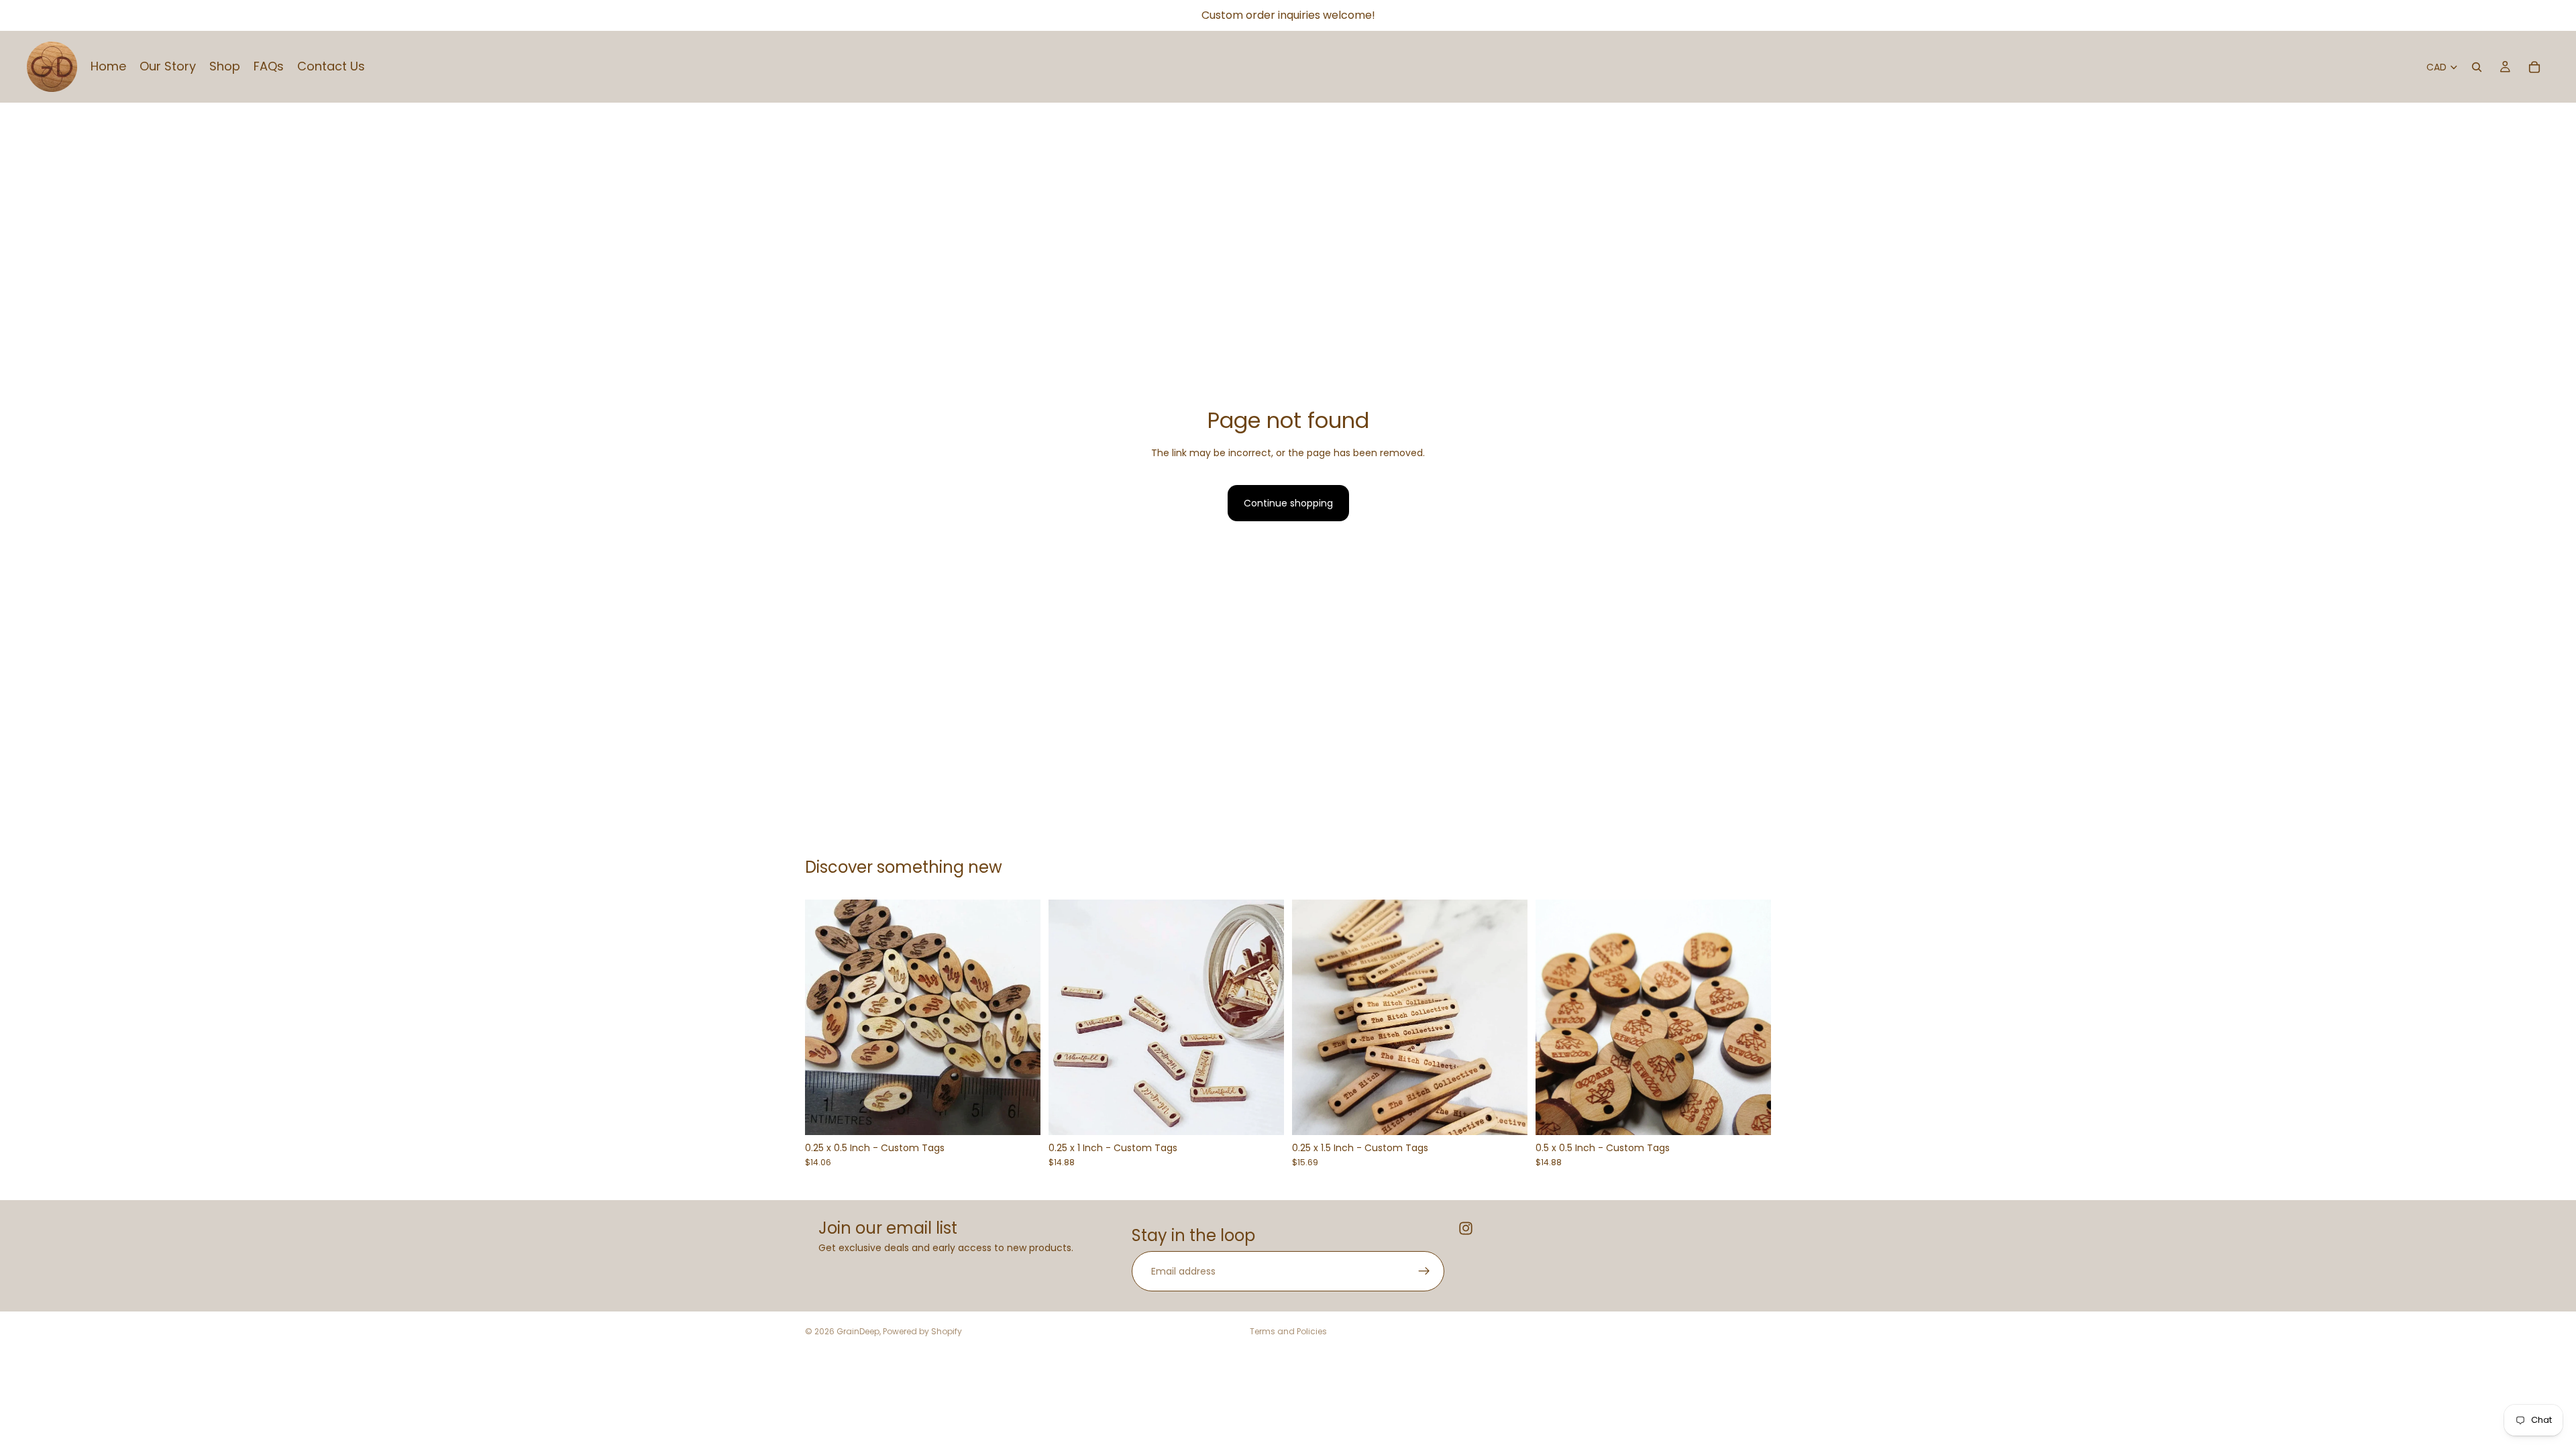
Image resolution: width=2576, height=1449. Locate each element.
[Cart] (2534, 67)
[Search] (2477, 67)
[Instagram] (1466, 1228)
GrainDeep (858, 1331)
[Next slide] (1020, 1018)
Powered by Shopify (922, 1331)
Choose (1031, 1114)
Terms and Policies (1288, 1331)
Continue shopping (1288, 503)
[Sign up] (1424, 1271)
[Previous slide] (825, 1018)
